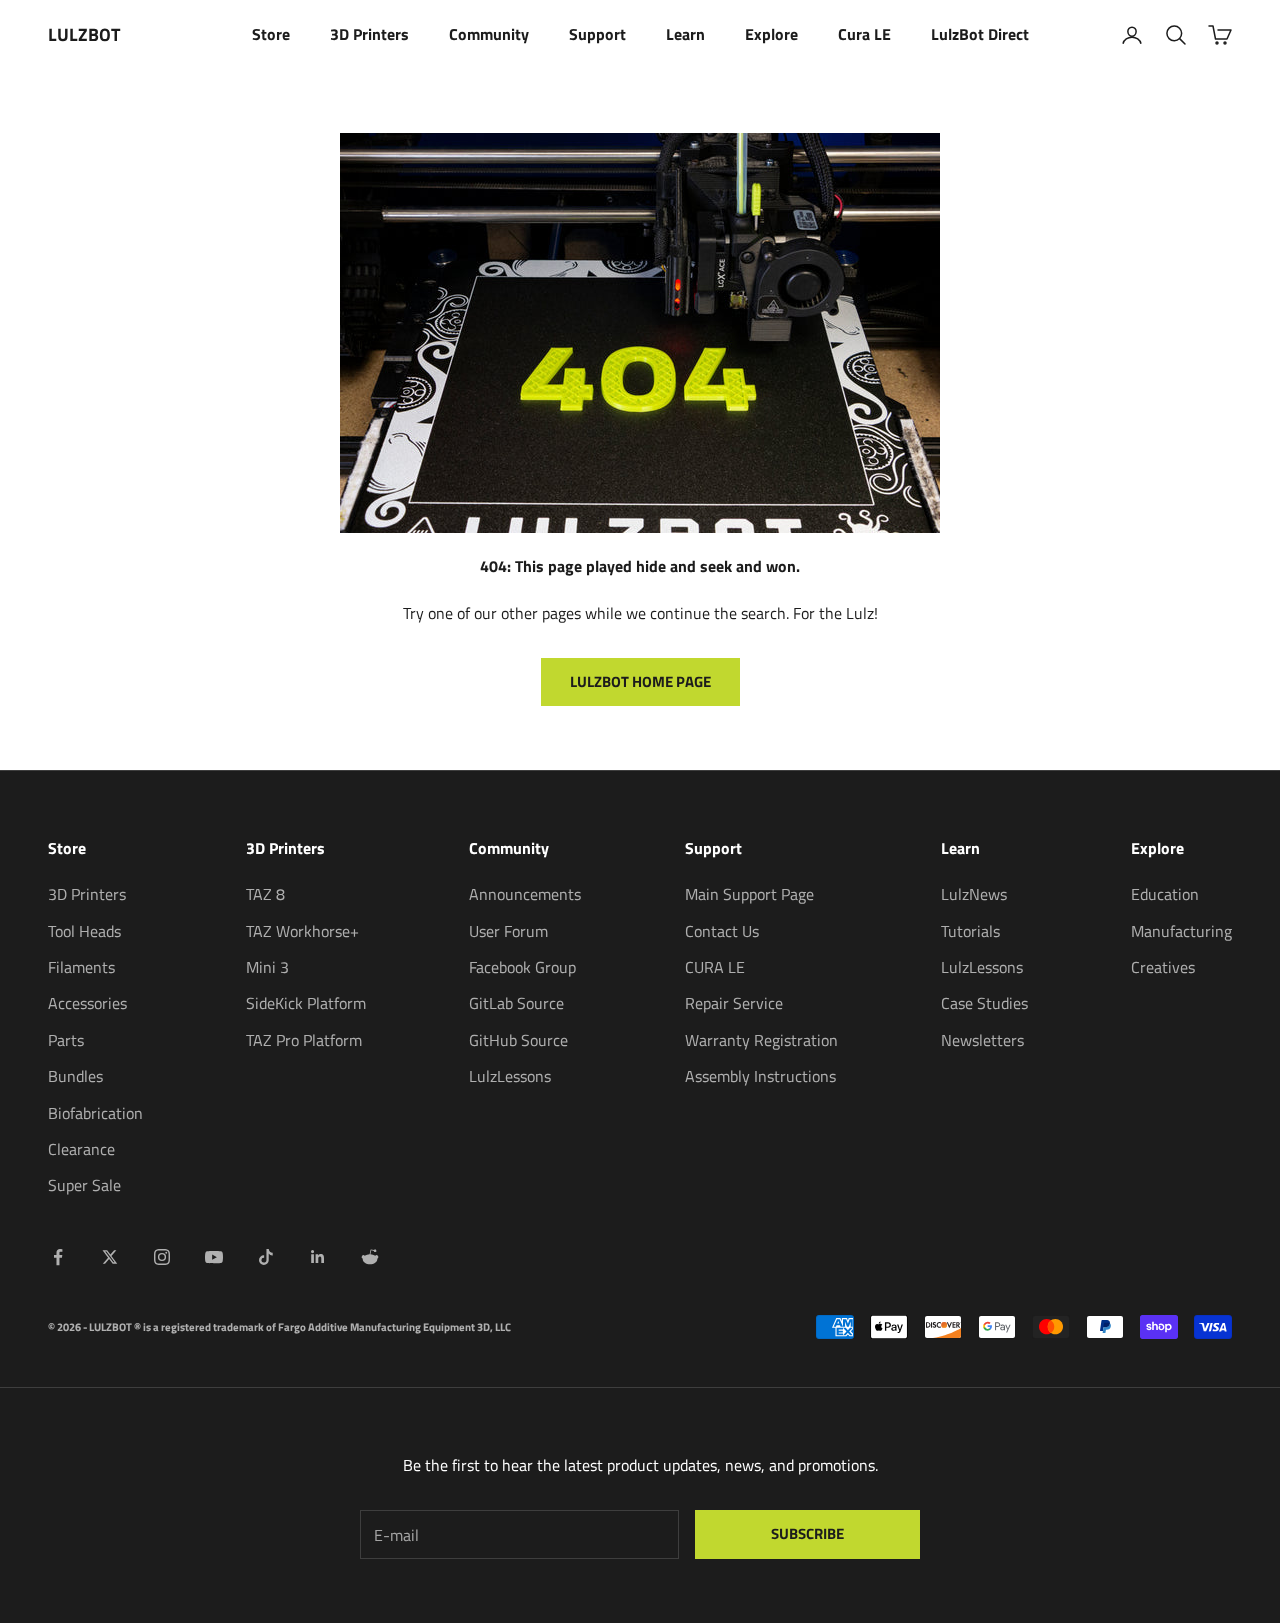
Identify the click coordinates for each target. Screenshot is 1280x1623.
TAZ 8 (265, 894)
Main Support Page (749, 894)
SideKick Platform (306, 1003)
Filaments (81, 967)
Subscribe (807, 1533)
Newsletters (982, 1040)
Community (489, 34)
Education (1165, 894)
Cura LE (864, 34)
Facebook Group (522, 967)
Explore (771, 34)
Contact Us (722, 931)
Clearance (81, 1149)
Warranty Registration (761, 1040)
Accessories (87, 1003)
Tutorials (970, 931)
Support (597, 34)
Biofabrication (95, 1113)
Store (271, 34)
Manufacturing (1181, 931)
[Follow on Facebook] (58, 1257)
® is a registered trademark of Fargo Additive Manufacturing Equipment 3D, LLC (322, 1327)
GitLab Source (516, 1003)
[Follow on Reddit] (370, 1257)
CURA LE (715, 967)
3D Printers (369, 34)
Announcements (525, 894)
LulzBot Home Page (640, 681)
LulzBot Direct (980, 34)
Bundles (75, 1076)
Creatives (1163, 967)
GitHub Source (518, 1040)
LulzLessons (510, 1076)
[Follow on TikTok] (266, 1257)
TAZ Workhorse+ (302, 931)
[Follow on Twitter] (110, 1257)
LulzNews (974, 894)
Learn (685, 34)
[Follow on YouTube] (214, 1257)
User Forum (508, 931)
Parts (66, 1040)
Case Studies (984, 1003)
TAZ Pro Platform (304, 1040)
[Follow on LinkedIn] (318, 1257)
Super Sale (84, 1185)
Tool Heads (84, 931)
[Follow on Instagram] (162, 1257)
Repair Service (734, 1003)
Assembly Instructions (760, 1076)
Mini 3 (267, 967)
